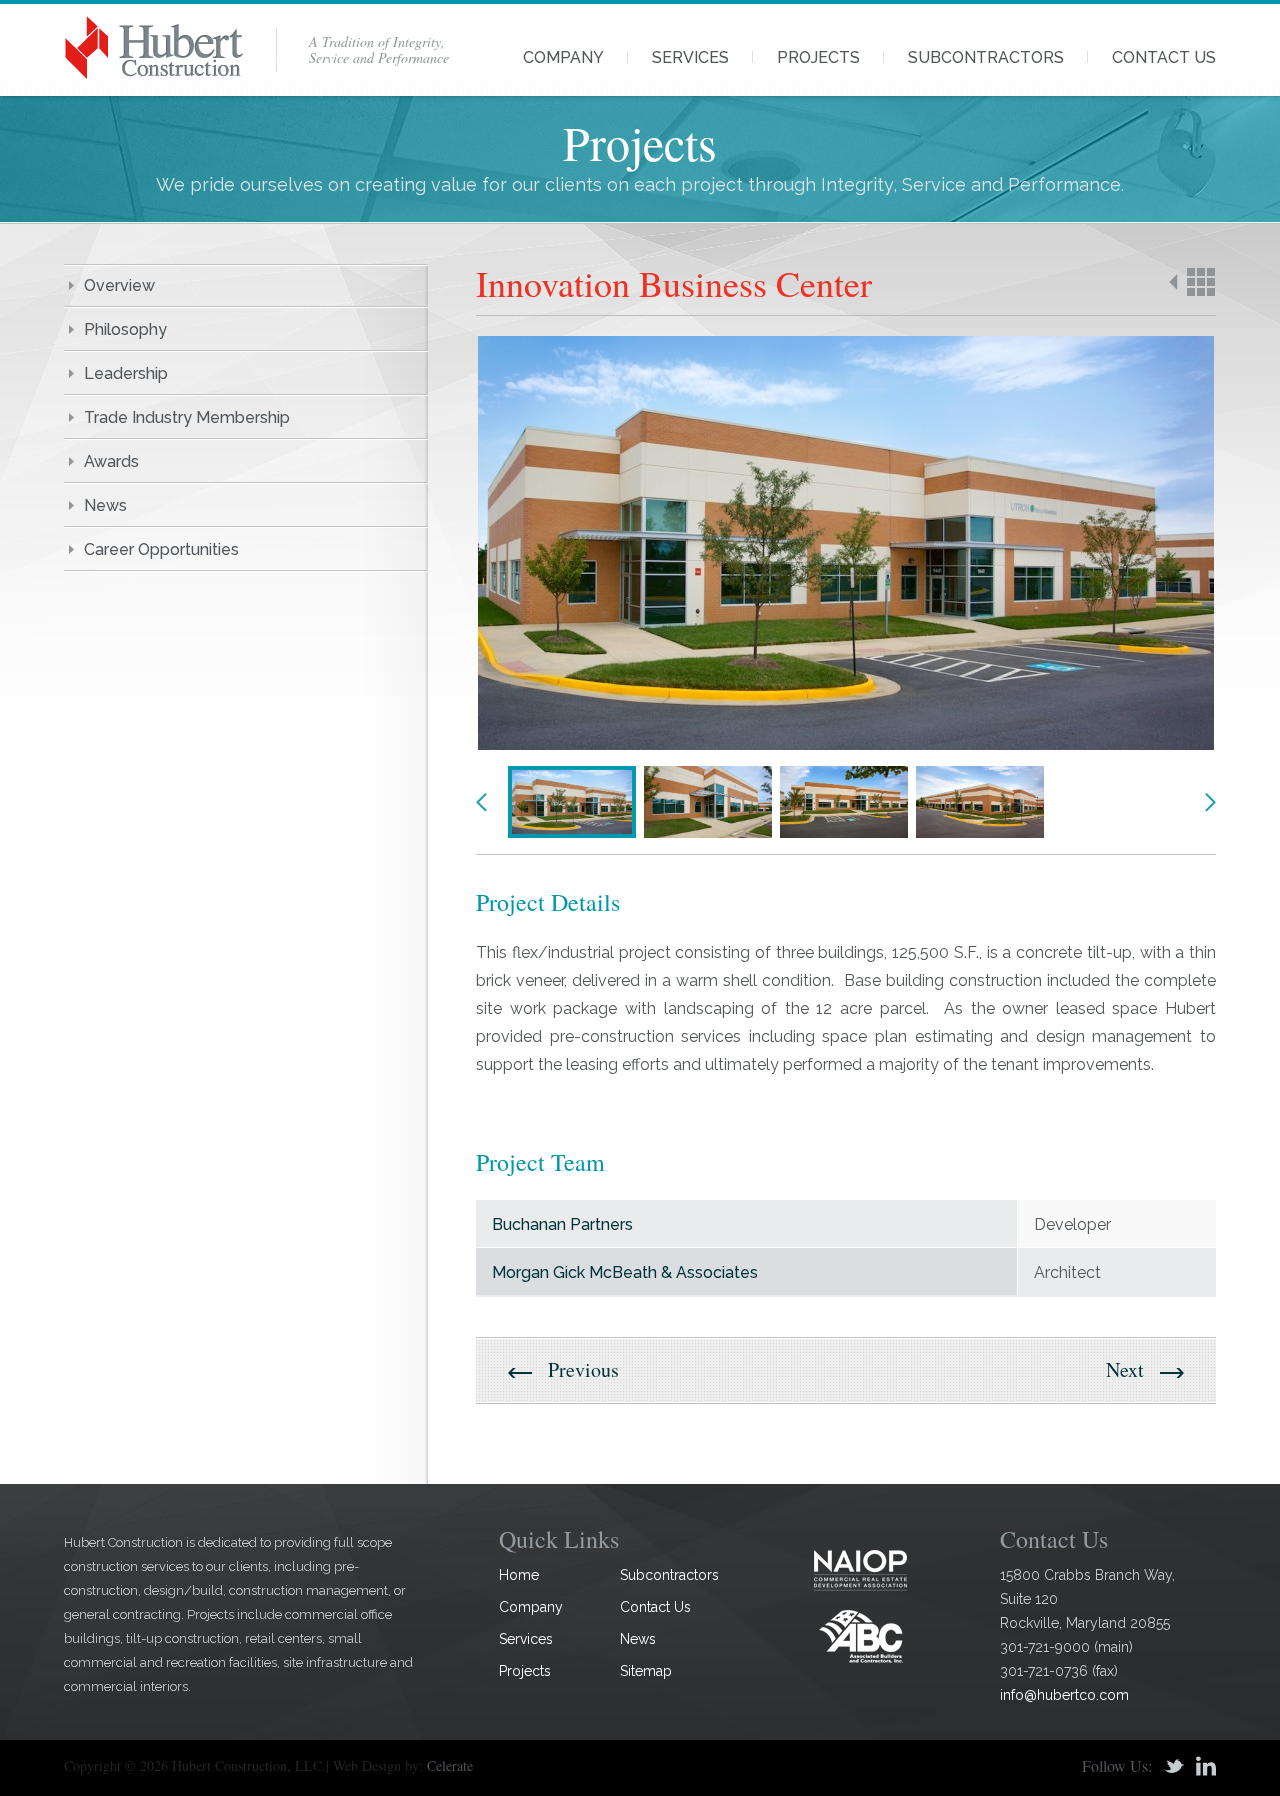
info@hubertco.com (1064, 1695)
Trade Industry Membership (187, 417)
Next (1210, 802)
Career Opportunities (161, 549)
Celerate (450, 1765)
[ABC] (861, 1635)
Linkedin (1206, 1766)
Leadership (126, 373)
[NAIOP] (861, 1569)
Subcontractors (986, 57)
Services (690, 57)
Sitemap (646, 1671)
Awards (111, 461)
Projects (818, 57)
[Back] (1192, 281)
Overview (119, 285)
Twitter (1174, 1766)
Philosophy (125, 329)
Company (563, 57)
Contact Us (1164, 57)
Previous (482, 802)
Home (519, 1575)
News (105, 505)
